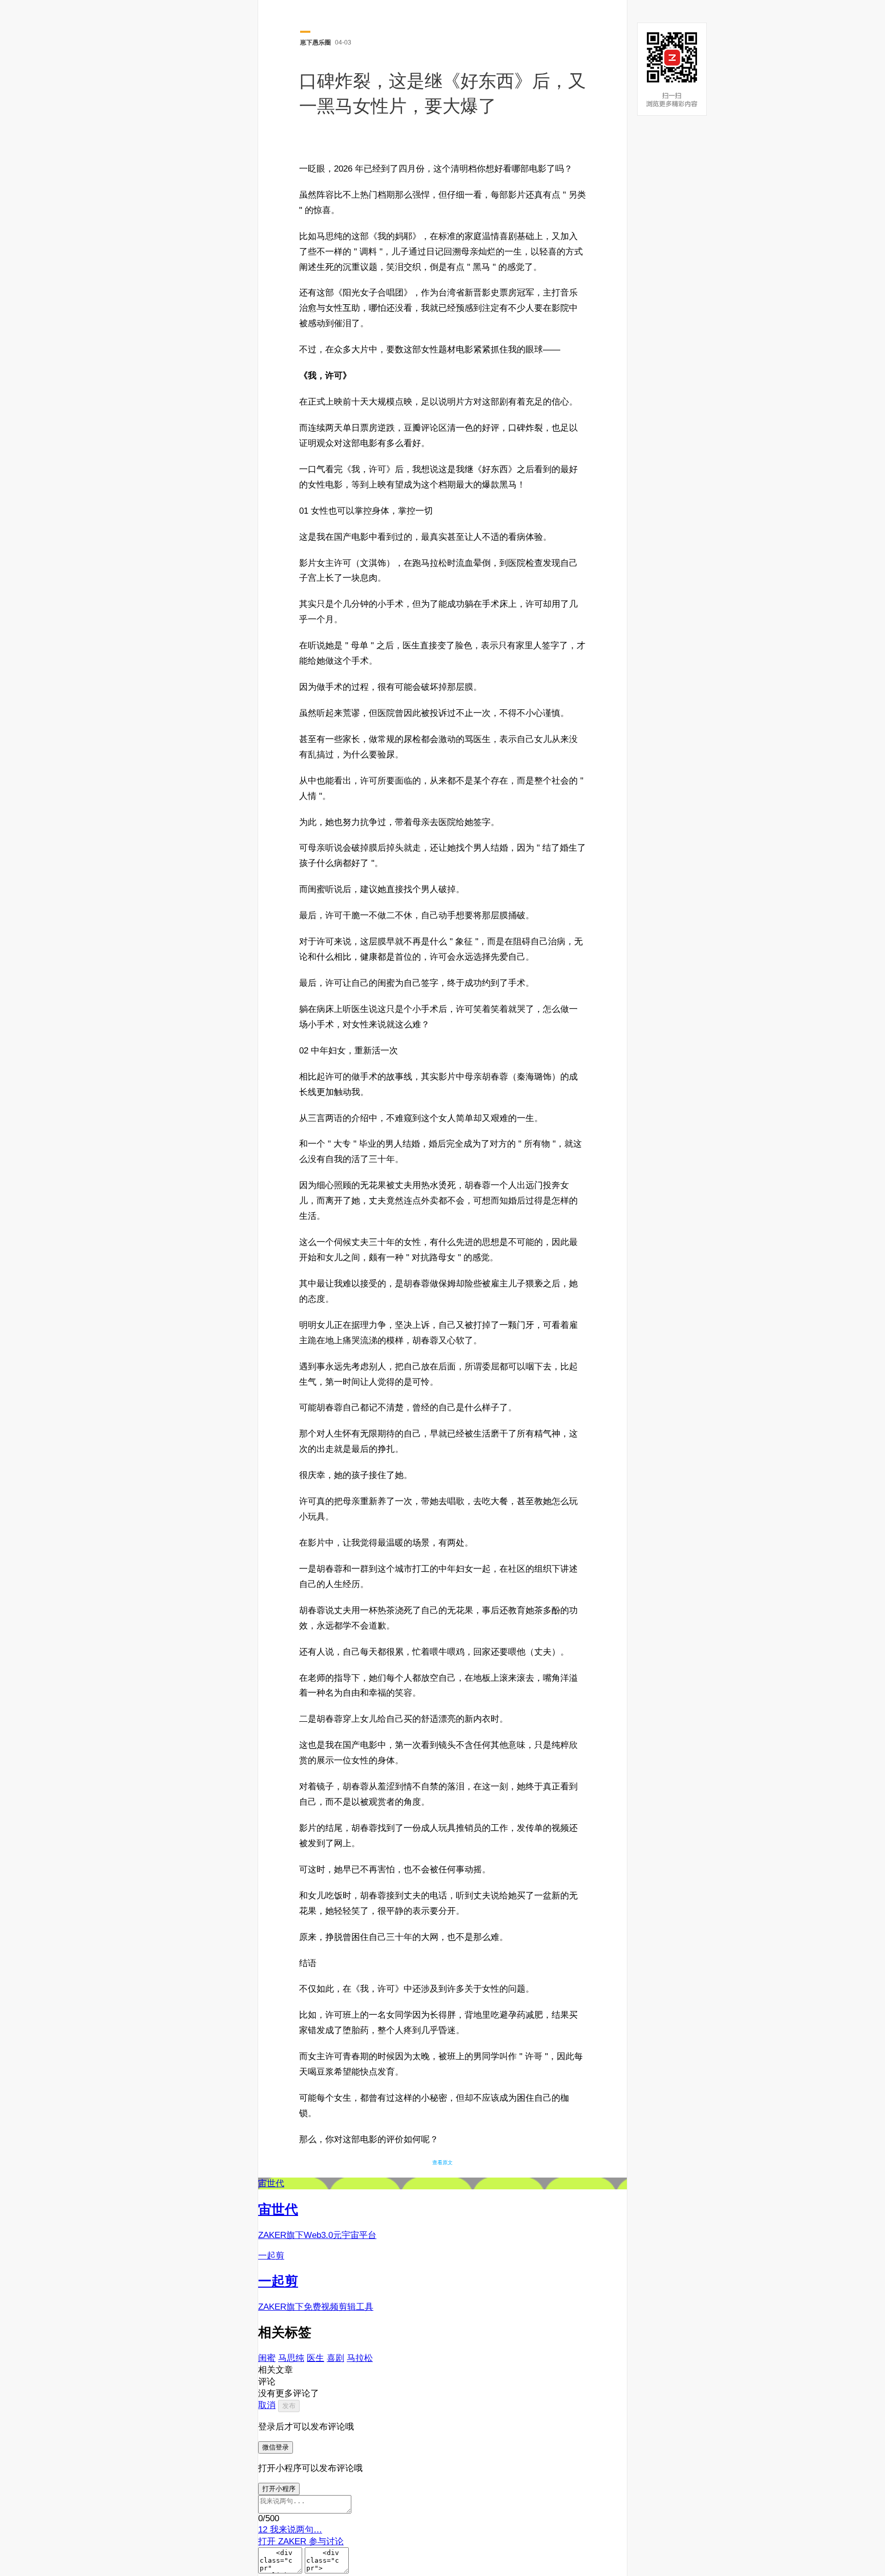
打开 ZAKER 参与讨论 (301, 2541)
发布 (289, 2406)
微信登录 (276, 2447)
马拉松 (360, 2358)
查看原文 (442, 2162)
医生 (315, 2358)
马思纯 (291, 2358)
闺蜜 (267, 2358)
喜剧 (335, 2358)
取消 (267, 2405)
